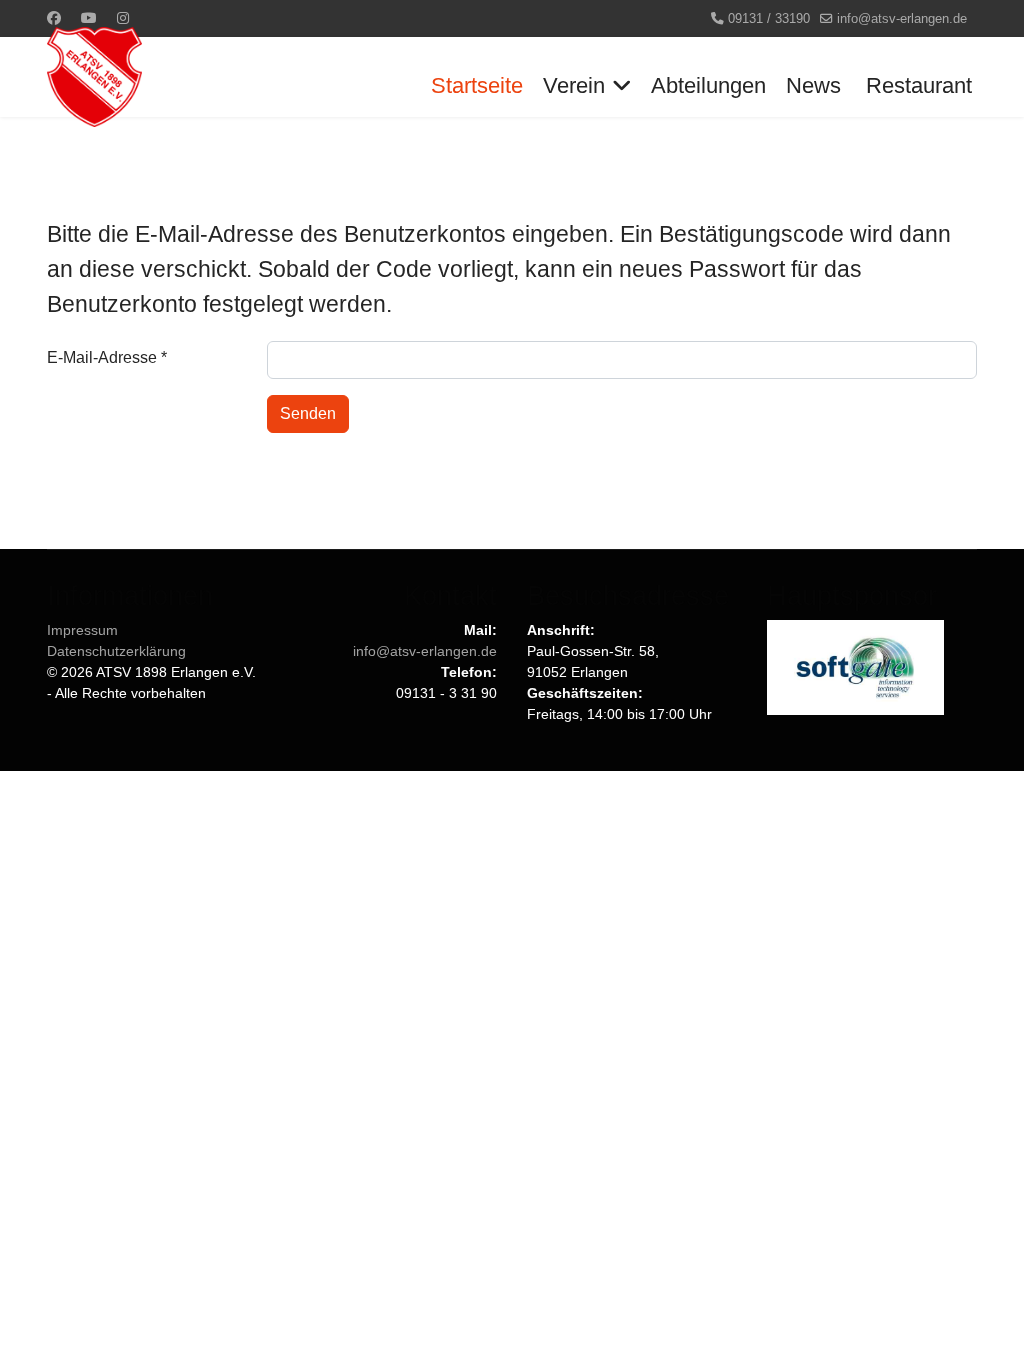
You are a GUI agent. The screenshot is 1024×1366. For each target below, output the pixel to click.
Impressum (82, 630)
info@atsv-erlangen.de (902, 19)
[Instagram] (123, 18)
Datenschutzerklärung (116, 651)
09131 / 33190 (769, 19)
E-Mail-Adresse (107, 357)
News (813, 85)
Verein (574, 85)
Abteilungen (708, 85)
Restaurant (919, 85)
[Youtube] (89, 18)
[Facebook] (54, 18)
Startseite (477, 85)
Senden (308, 413)
